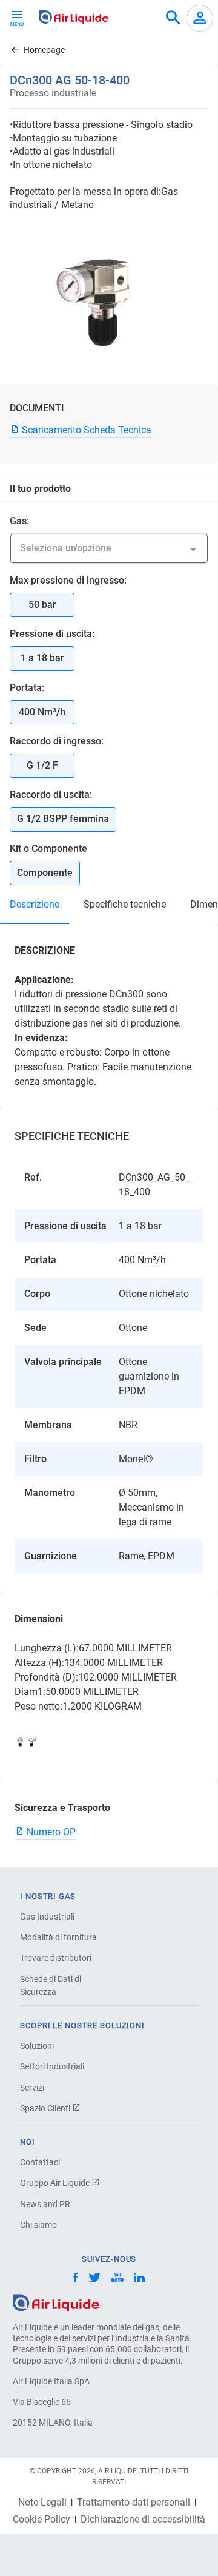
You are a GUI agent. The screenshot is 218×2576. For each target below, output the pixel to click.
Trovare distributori (56, 1958)
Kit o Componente (48, 848)
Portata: (27, 688)
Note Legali (42, 2503)
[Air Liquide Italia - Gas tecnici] (74, 17)
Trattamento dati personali (134, 2503)
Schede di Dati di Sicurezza (51, 1985)
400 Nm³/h (42, 712)
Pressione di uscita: (52, 634)
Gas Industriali (47, 1917)
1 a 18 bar (42, 658)
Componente (45, 873)
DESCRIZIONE (35, 904)
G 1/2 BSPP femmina (63, 819)
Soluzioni (37, 2046)
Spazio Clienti (46, 2108)
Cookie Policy (41, 2520)
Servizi (32, 2088)
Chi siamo (38, 2225)
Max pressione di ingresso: (68, 580)
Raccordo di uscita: (51, 794)
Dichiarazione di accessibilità (143, 2520)
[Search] (173, 18)
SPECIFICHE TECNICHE (125, 904)
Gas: (19, 521)
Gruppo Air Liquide (56, 2183)
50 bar (42, 605)
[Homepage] (56, 2302)
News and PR (45, 2204)
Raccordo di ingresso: (57, 741)
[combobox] (173, 18)
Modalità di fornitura (58, 1937)
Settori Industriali (52, 2066)
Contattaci (40, 2162)
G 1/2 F (42, 765)
